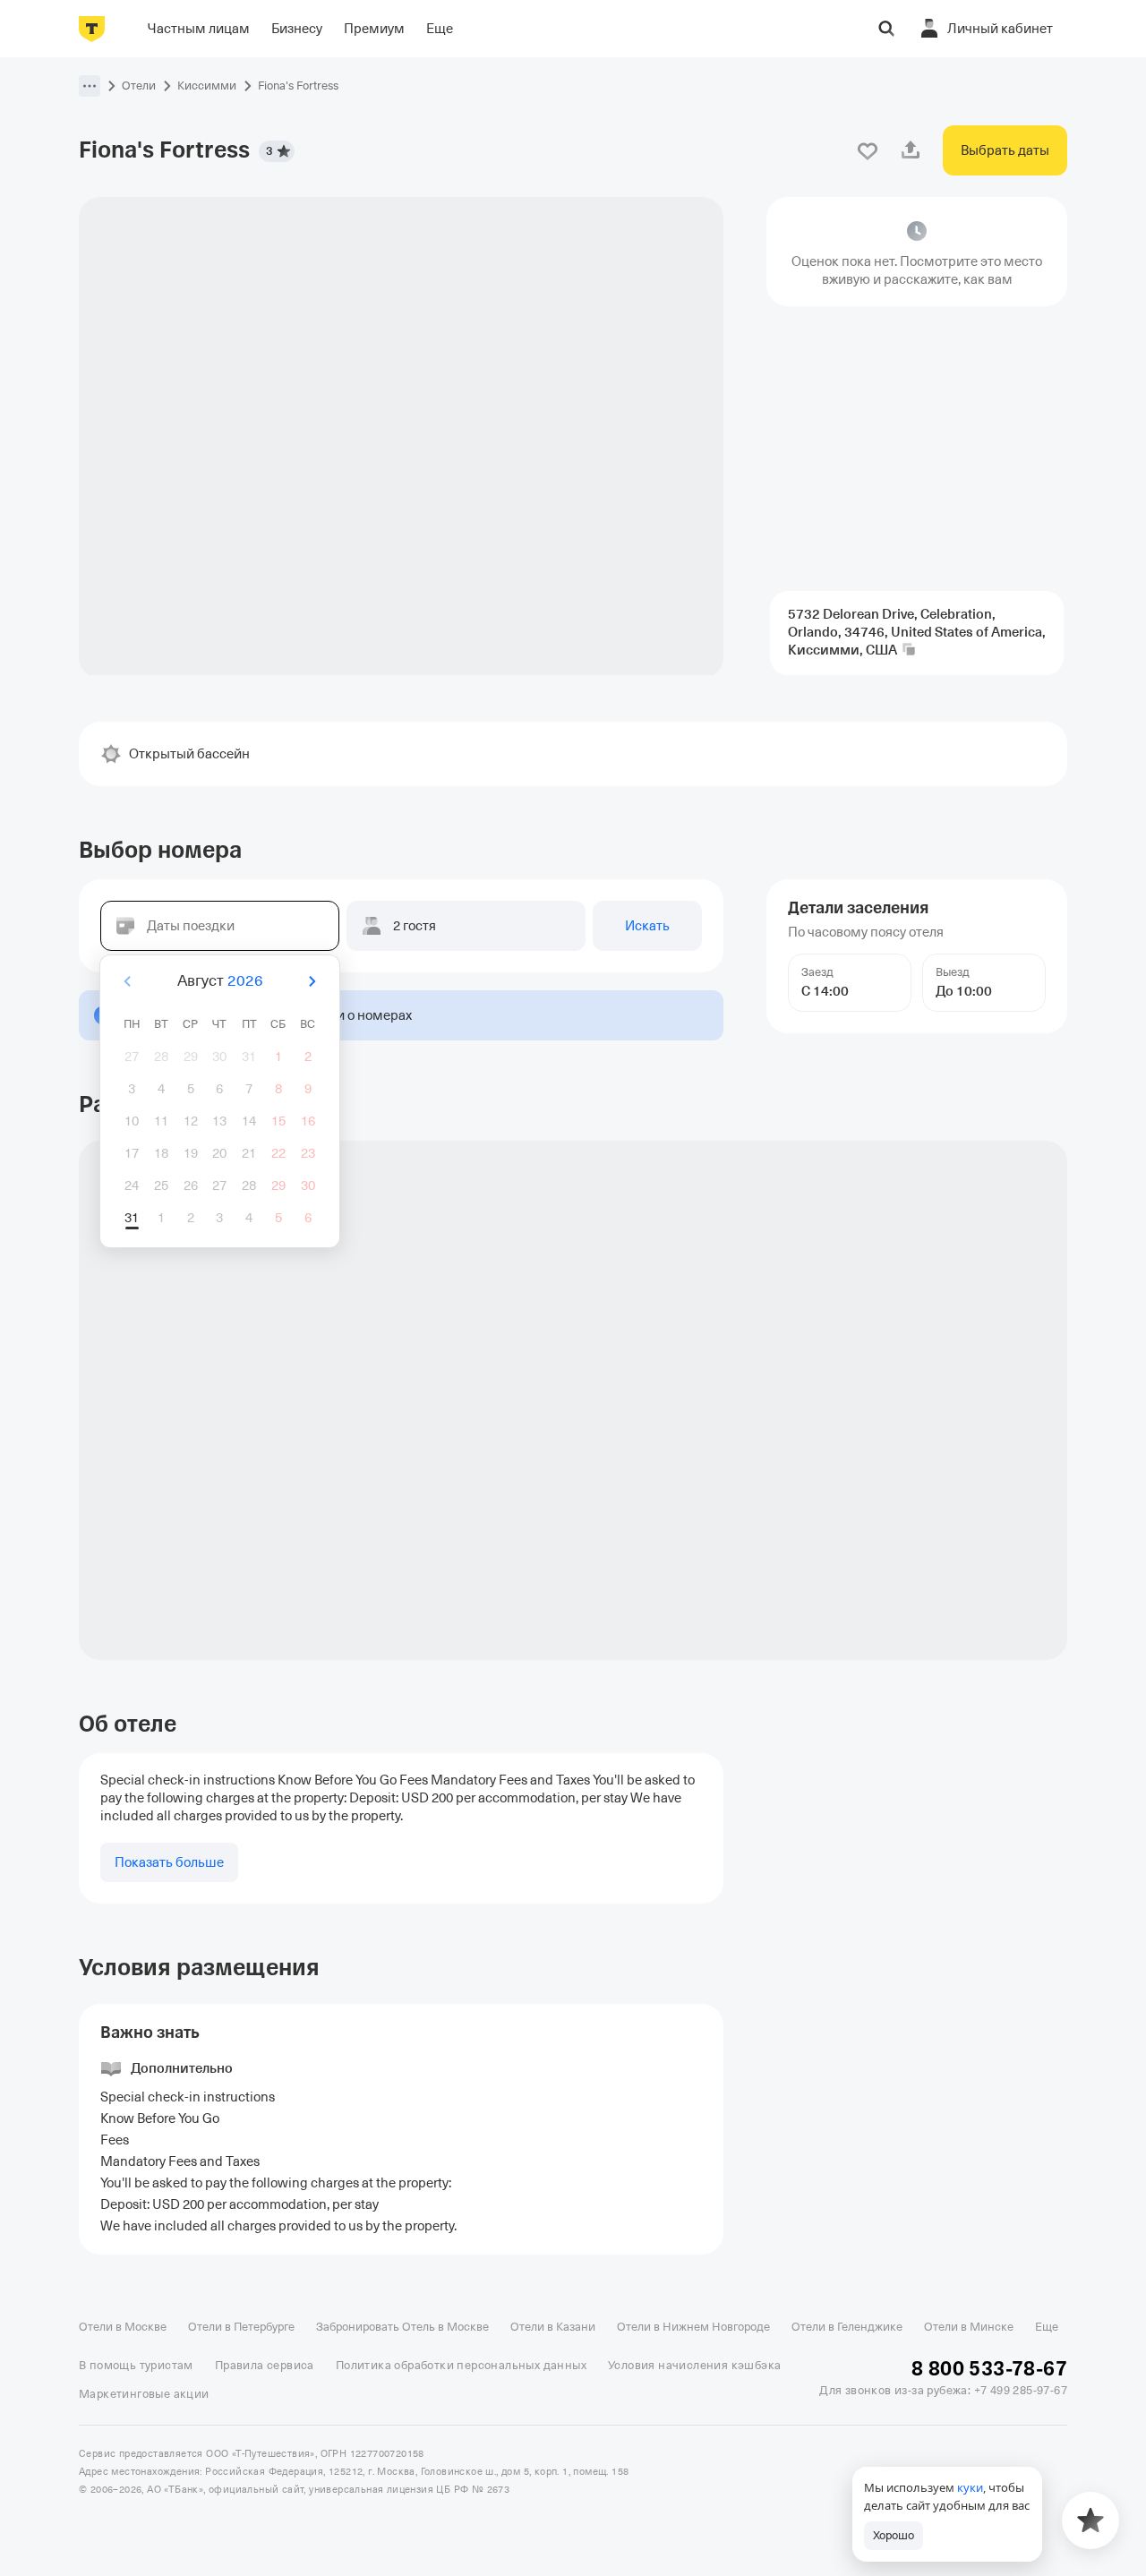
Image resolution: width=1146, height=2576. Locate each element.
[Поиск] (886, 29)
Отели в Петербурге (241, 2327)
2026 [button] (245, 981)
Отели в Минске (969, 2327)
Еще (1047, 2327)
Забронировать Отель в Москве (402, 2327)
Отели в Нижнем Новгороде (693, 2327)
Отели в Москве (123, 2327)
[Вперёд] (312, 981)
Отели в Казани (553, 2327)
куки (970, 2487)
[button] (90, 86)
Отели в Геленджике (847, 2327)
